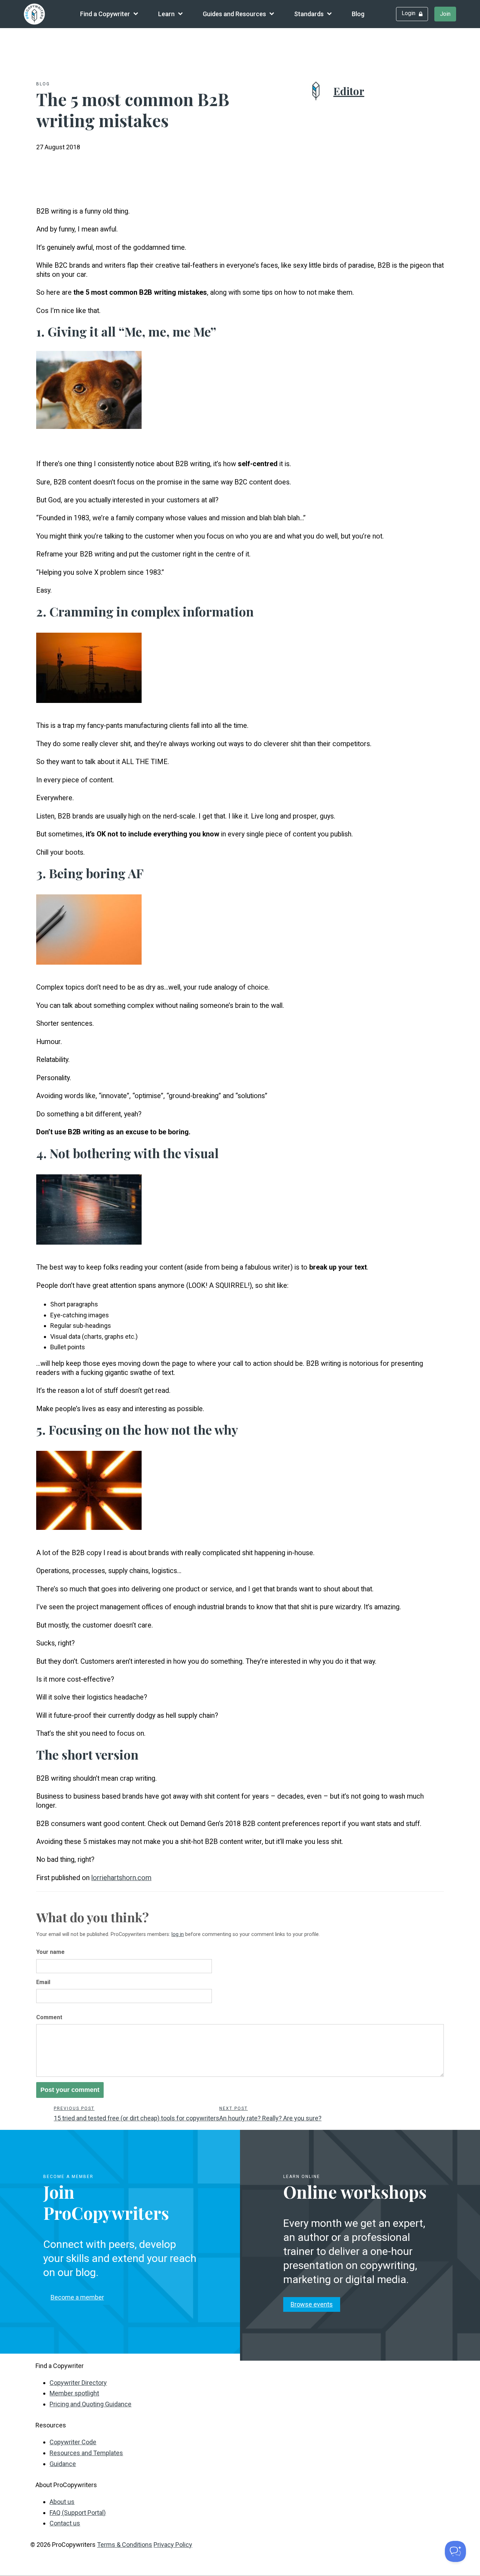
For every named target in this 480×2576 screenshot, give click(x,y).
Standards (309, 14)
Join (445, 14)
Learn (166, 14)
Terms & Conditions (125, 2545)
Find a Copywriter (105, 14)
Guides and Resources (234, 14)
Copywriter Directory (78, 2383)
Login (408, 13)
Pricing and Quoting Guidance (90, 2404)
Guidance (63, 2464)
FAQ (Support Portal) (78, 2513)
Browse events (312, 2304)
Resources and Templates (86, 2453)
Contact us (65, 2523)
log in (178, 1934)
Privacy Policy (173, 2545)
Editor (349, 91)
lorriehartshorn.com (121, 1878)
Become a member (77, 2297)
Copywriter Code (73, 2442)
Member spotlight (74, 2393)
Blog (358, 14)
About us (62, 2502)
